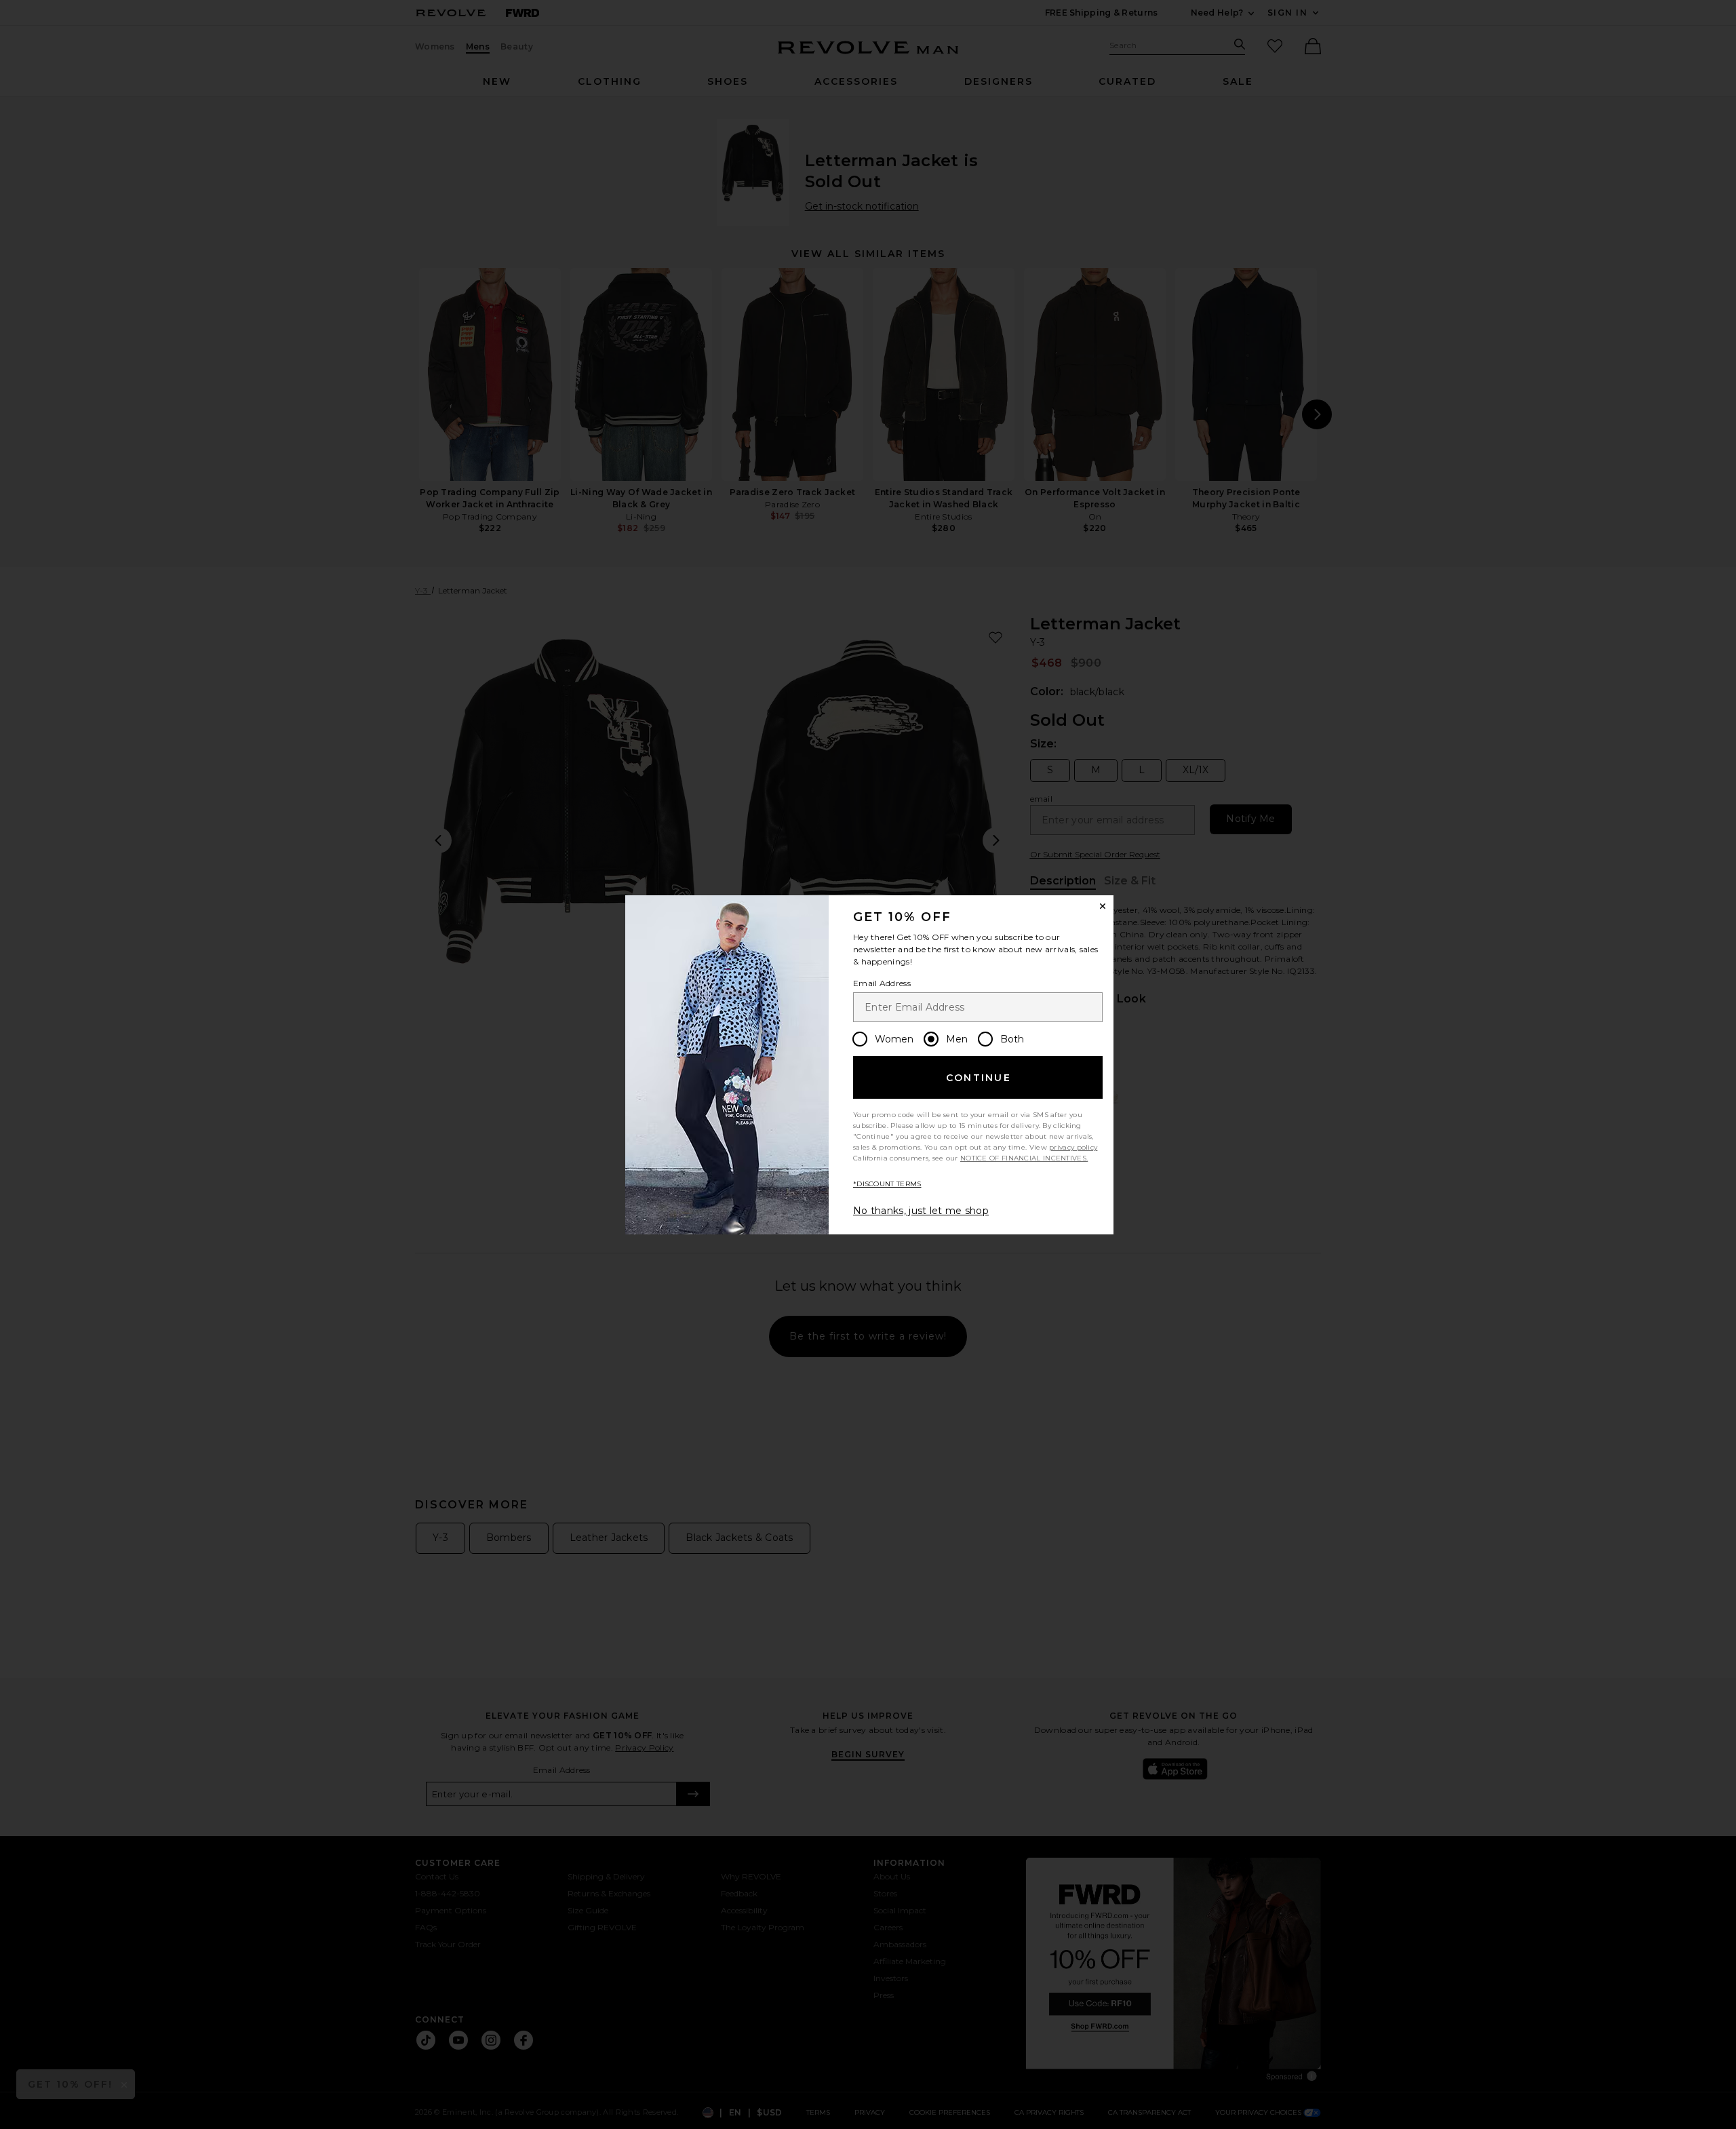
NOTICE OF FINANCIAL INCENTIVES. (1024, 1158)
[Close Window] (1103, 906)
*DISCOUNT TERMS (887, 1184)
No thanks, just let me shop (921, 1211)
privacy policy (1073, 1147)
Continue (979, 1078)
